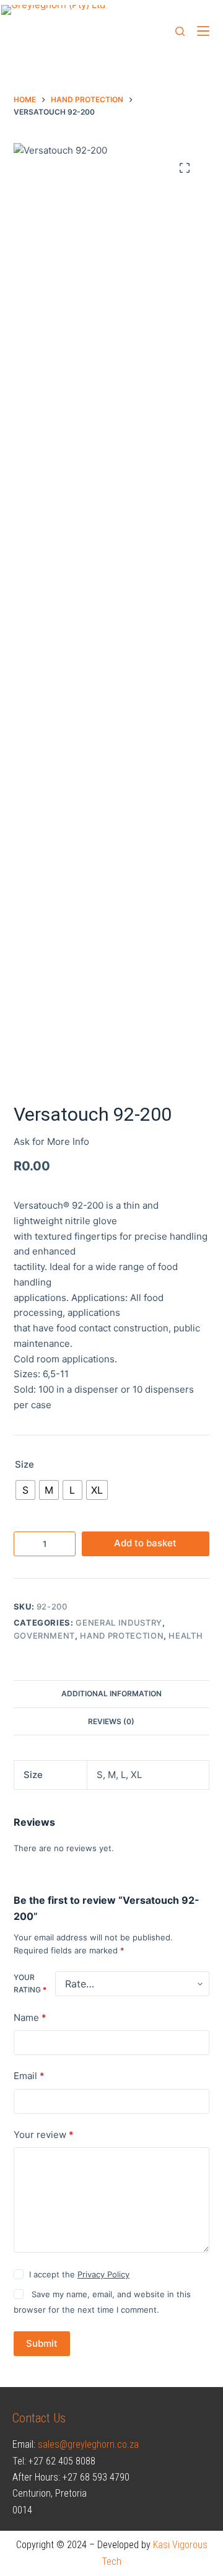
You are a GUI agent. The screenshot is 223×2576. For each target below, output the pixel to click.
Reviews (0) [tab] (111, 1721)
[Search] (180, 31)
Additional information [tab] (111, 1693)
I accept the (79, 2274)
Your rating (30, 1983)
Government (45, 1636)
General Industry (119, 1623)
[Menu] (203, 31)
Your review (44, 2135)
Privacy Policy (103, 2274)
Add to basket (145, 1543)
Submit (42, 2343)
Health (186, 1636)
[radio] (25, 1490)
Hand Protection (122, 1636)
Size (24, 1464)
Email (29, 2076)
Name (30, 2017)
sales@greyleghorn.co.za (88, 2444)
